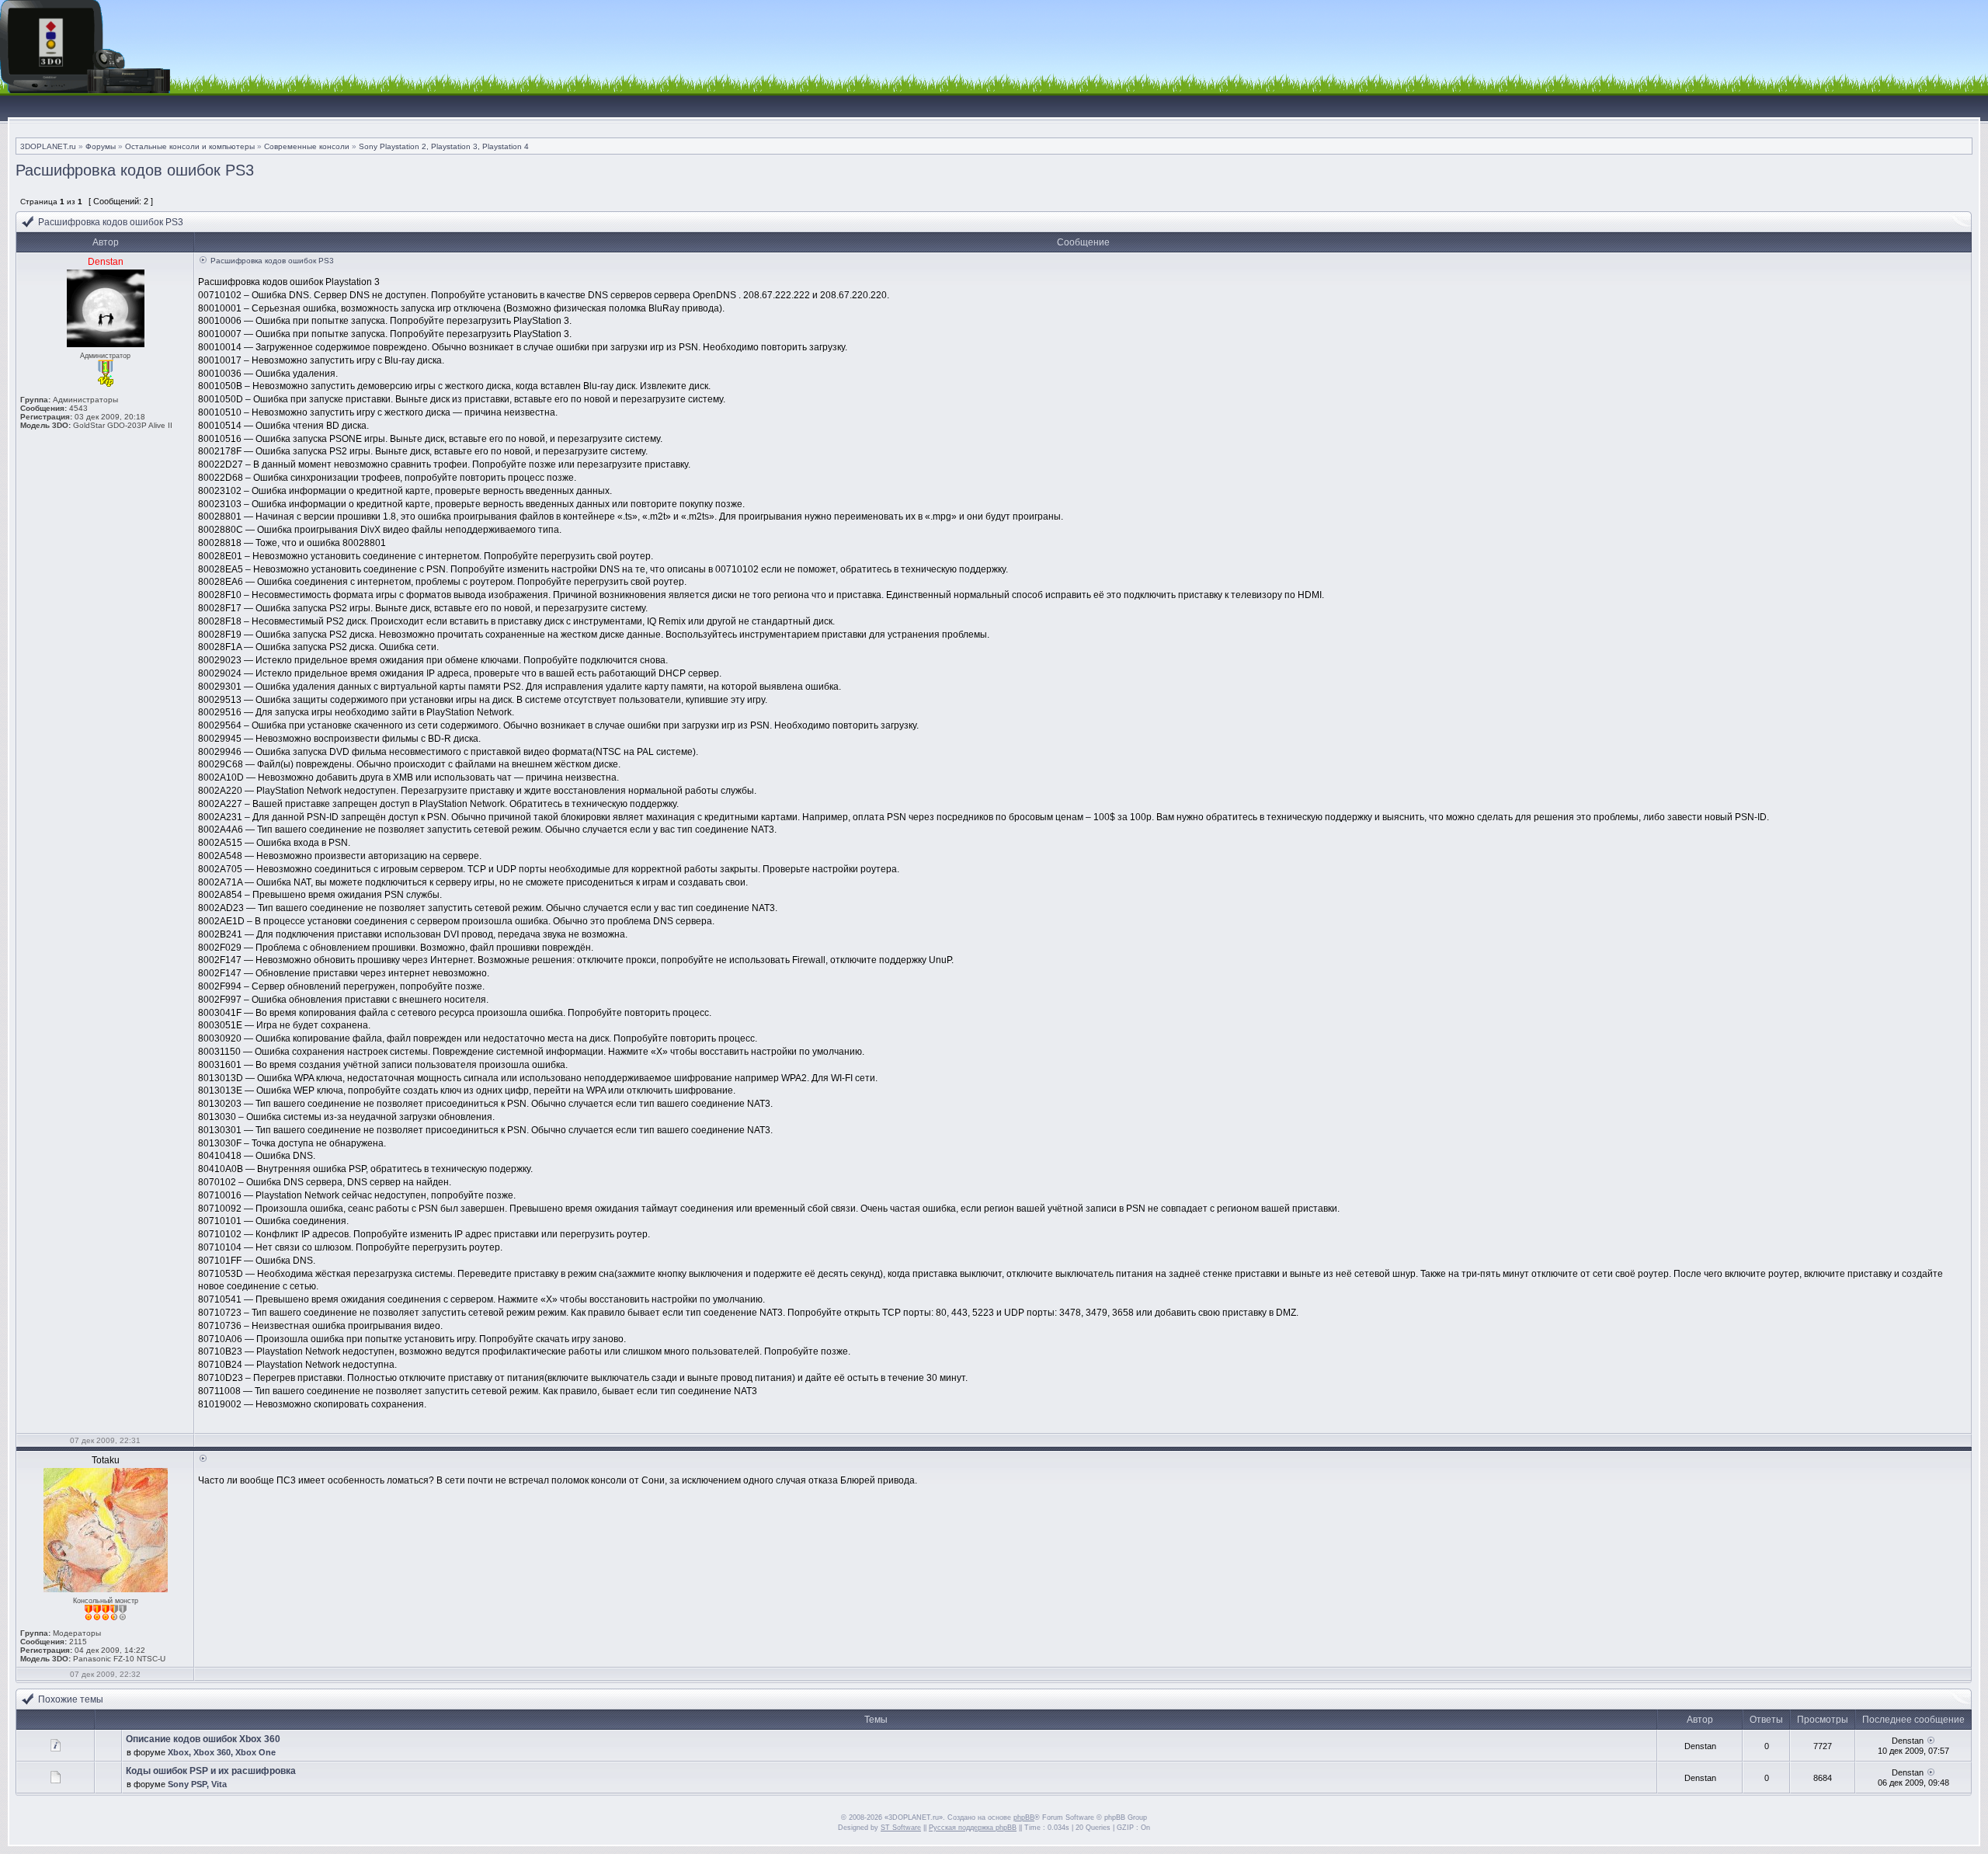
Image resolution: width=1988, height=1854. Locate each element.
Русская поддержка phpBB (973, 1828)
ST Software (901, 1828)
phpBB (1024, 1817)
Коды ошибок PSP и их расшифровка (211, 1771)
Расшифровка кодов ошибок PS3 (135, 170)
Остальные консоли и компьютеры (190, 146)
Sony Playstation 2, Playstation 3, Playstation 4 (444, 146)
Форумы (101, 146)
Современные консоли (307, 146)
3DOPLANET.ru (48, 146)
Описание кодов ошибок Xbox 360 (203, 1739)
